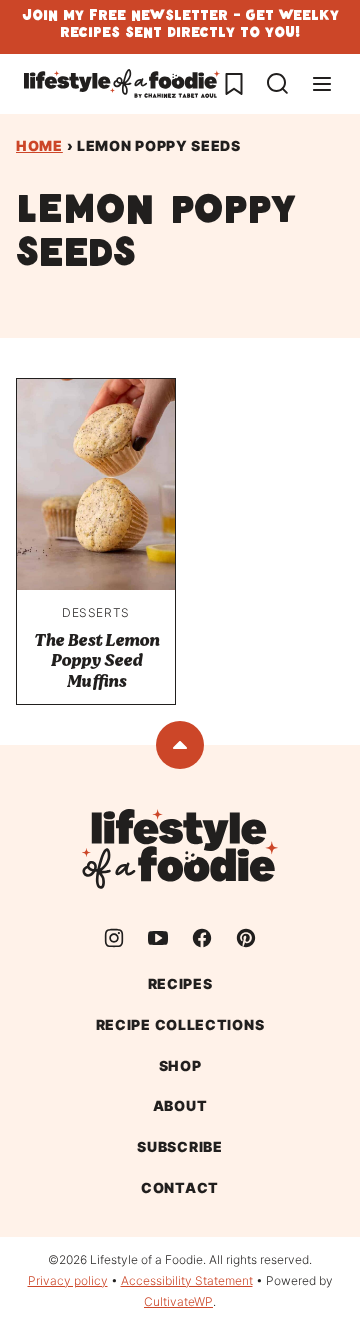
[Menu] (322, 84)
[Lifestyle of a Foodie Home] (122, 84)
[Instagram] (114, 938)
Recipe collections (180, 1024)
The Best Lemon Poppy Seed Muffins (96, 661)
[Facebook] (202, 938)
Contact (180, 1187)
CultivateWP (178, 1301)
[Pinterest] (246, 938)
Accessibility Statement (187, 1280)
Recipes (180, 983)
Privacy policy (68, 1280)
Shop (180, 1065)
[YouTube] (158, 938)
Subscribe (179, 1146)
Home (39, 145)
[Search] (278, 84)
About (180, 1105)
